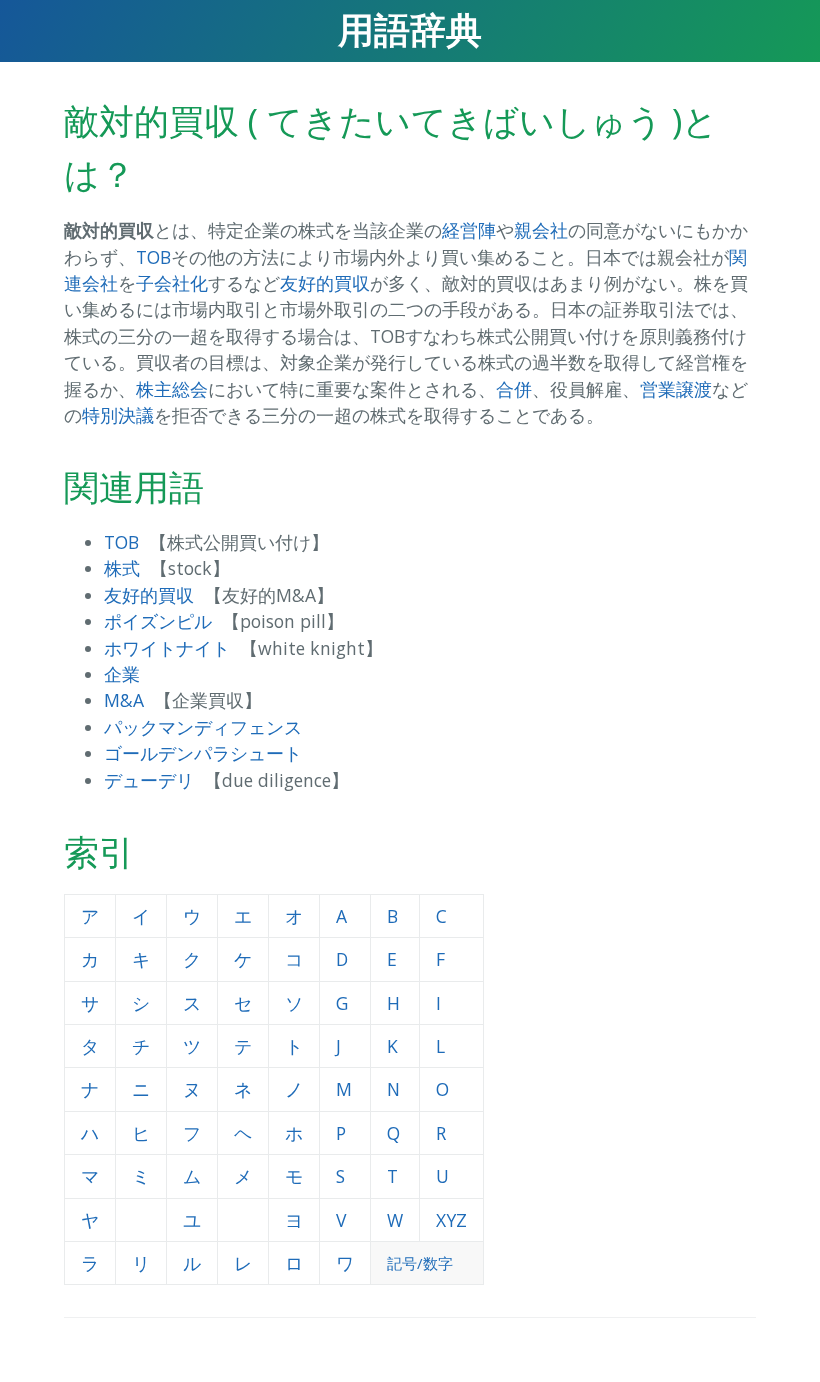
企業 (122, 674)
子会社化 (172, 283)
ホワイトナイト (167, 648)
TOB (153, 257)
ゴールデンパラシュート (203, 753)
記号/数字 (420, 1263)
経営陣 (469, 230)
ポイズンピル (158, 621)
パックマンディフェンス (203, 727)
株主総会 (172, 389)
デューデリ (149, 780)
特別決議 (118, 415)
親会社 (541, 230)
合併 (514, 389)
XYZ (451, 1220)
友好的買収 (325, 283)
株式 (122, 568)
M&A (124, 700)
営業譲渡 (676, 389)
